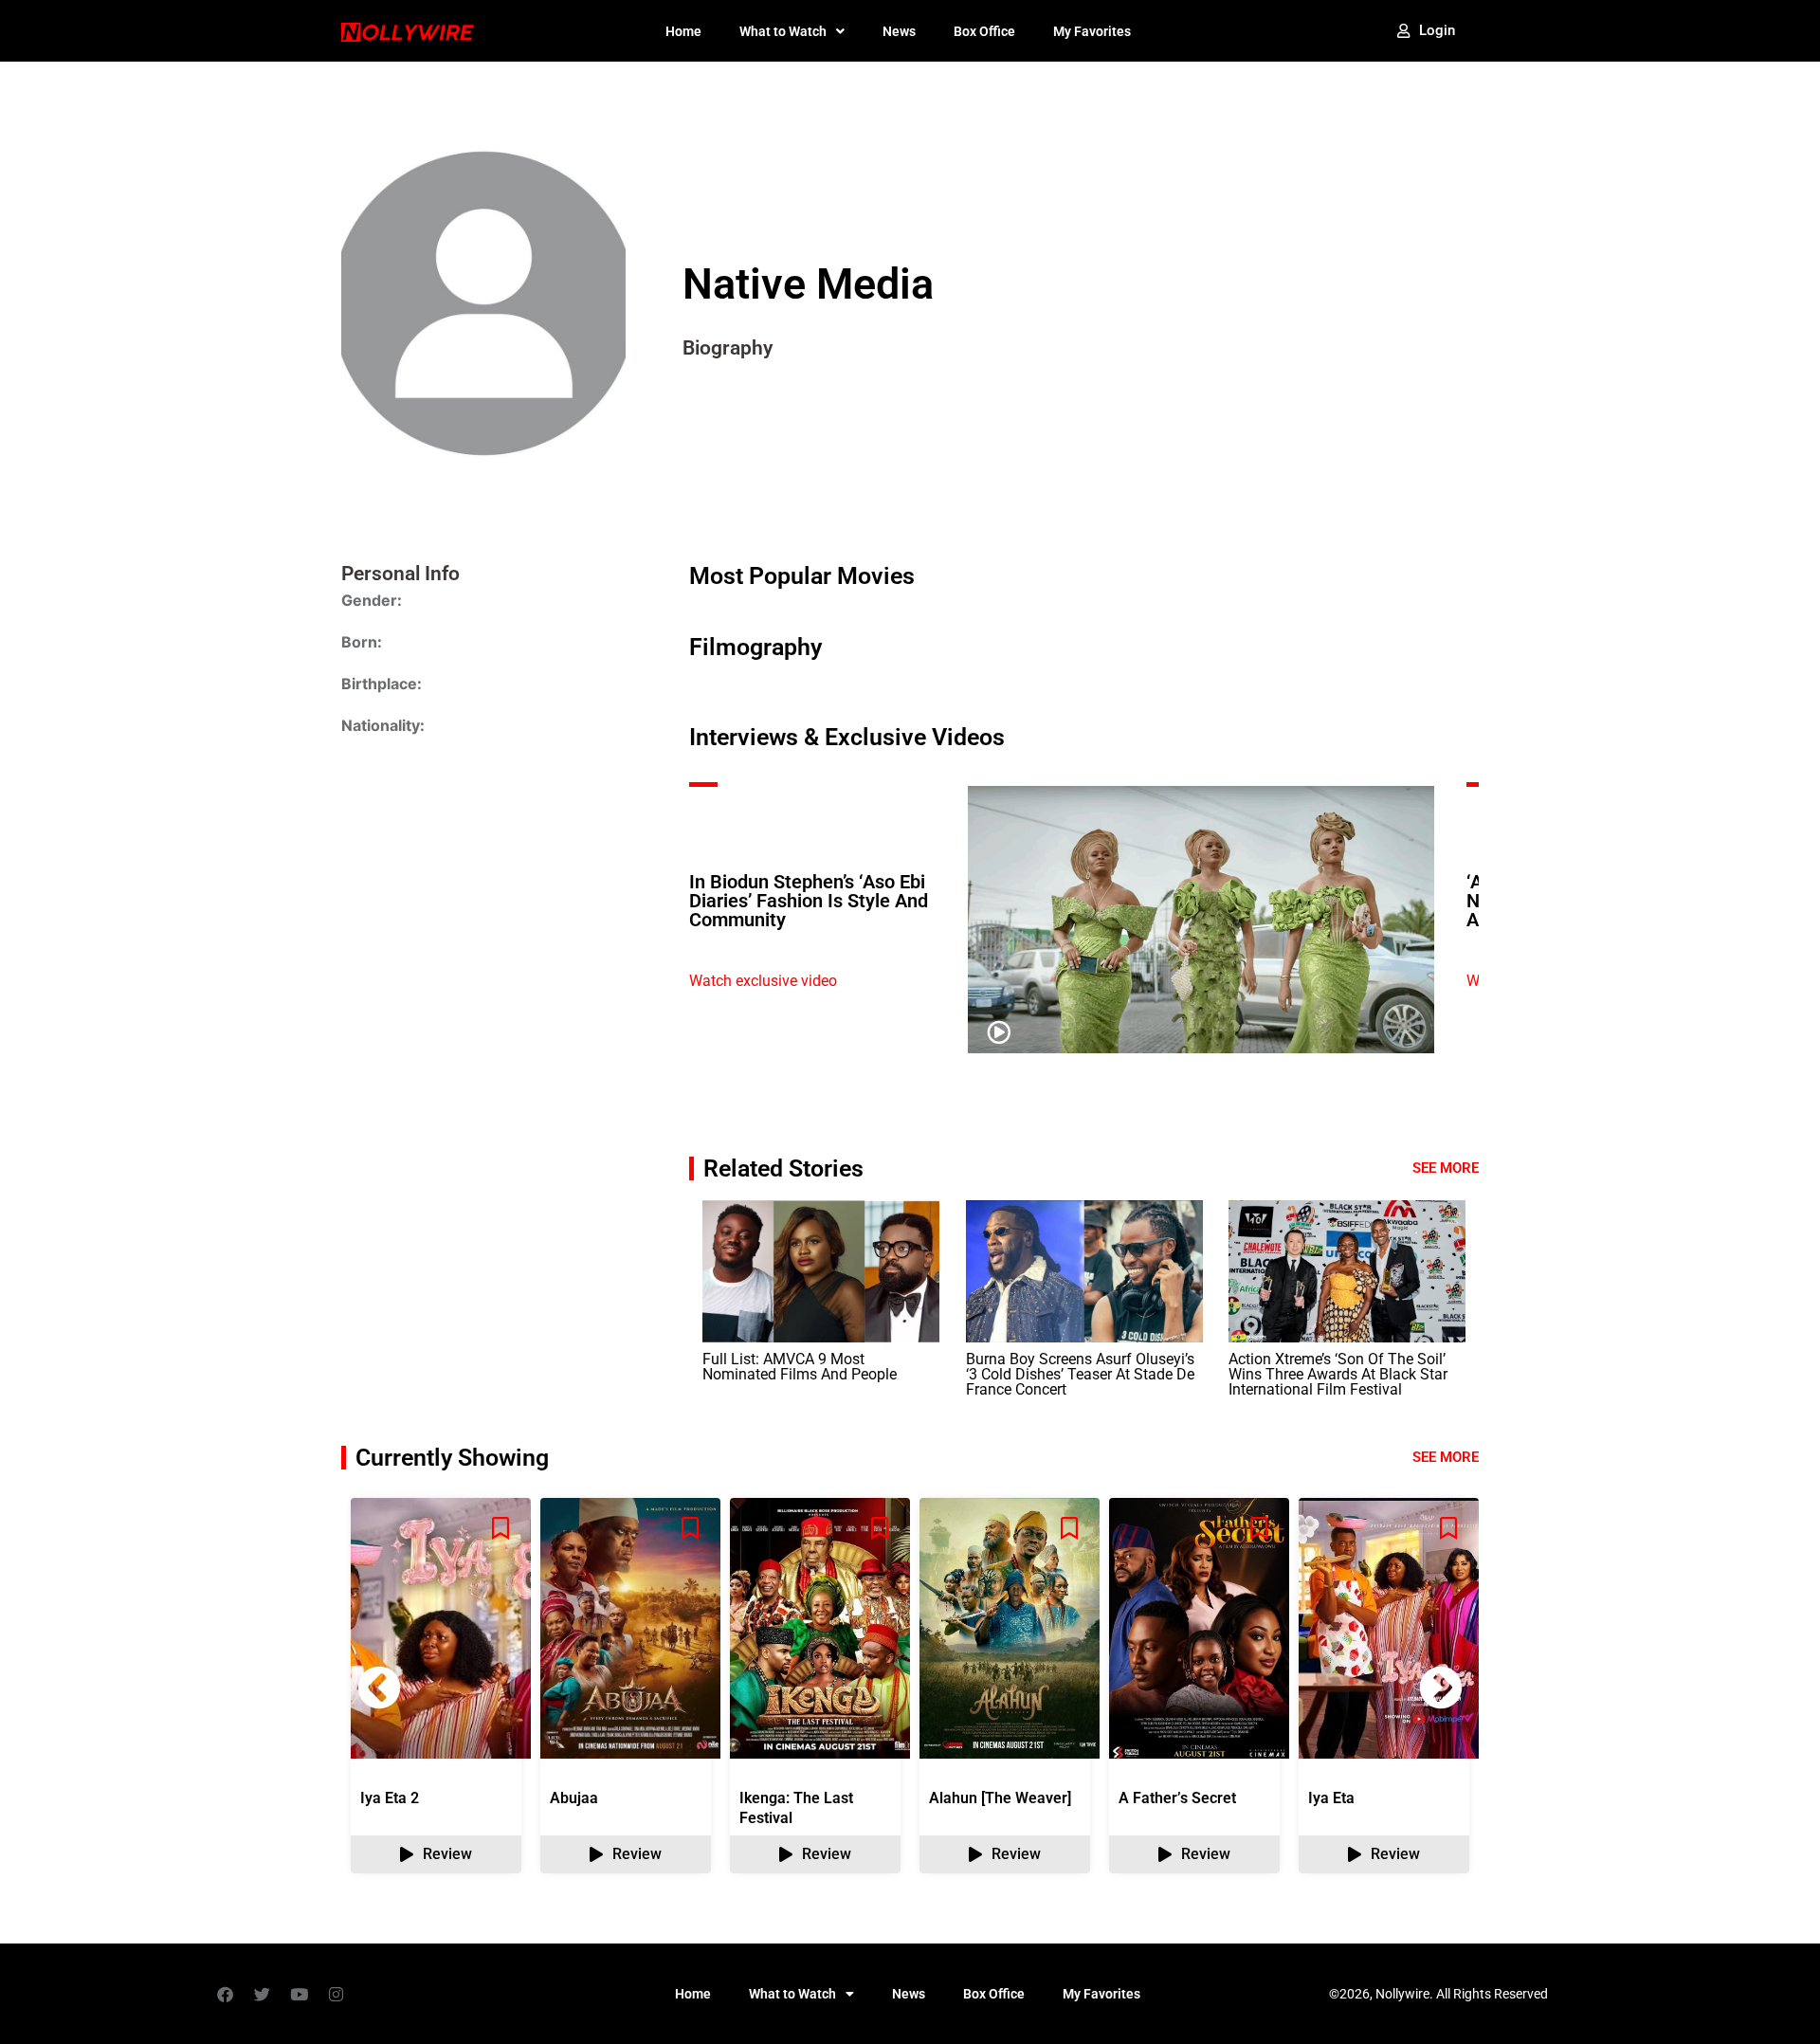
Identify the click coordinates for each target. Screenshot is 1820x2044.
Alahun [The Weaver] (1000, 1798)
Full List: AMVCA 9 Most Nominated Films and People (800, 1367)
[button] (1441, 1688)
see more (1446, 1457)
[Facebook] (225, 1994)
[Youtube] (299, 1994)
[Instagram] (336, 1994)
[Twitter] (262, 1994)
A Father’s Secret (1177, 1798)
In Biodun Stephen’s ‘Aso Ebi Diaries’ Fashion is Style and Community (809, 901)
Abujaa (574, 1798)
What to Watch (783, 31)
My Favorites (1092, 31)
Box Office (984, 31)
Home (683, 31)
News (899, 31)
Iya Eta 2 (390, 1798)
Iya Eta (1331, 1798)
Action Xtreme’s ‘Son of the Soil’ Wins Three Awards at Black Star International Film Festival (1338, 1374)
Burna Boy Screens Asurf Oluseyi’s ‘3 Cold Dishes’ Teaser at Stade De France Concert (1080, 1374)
